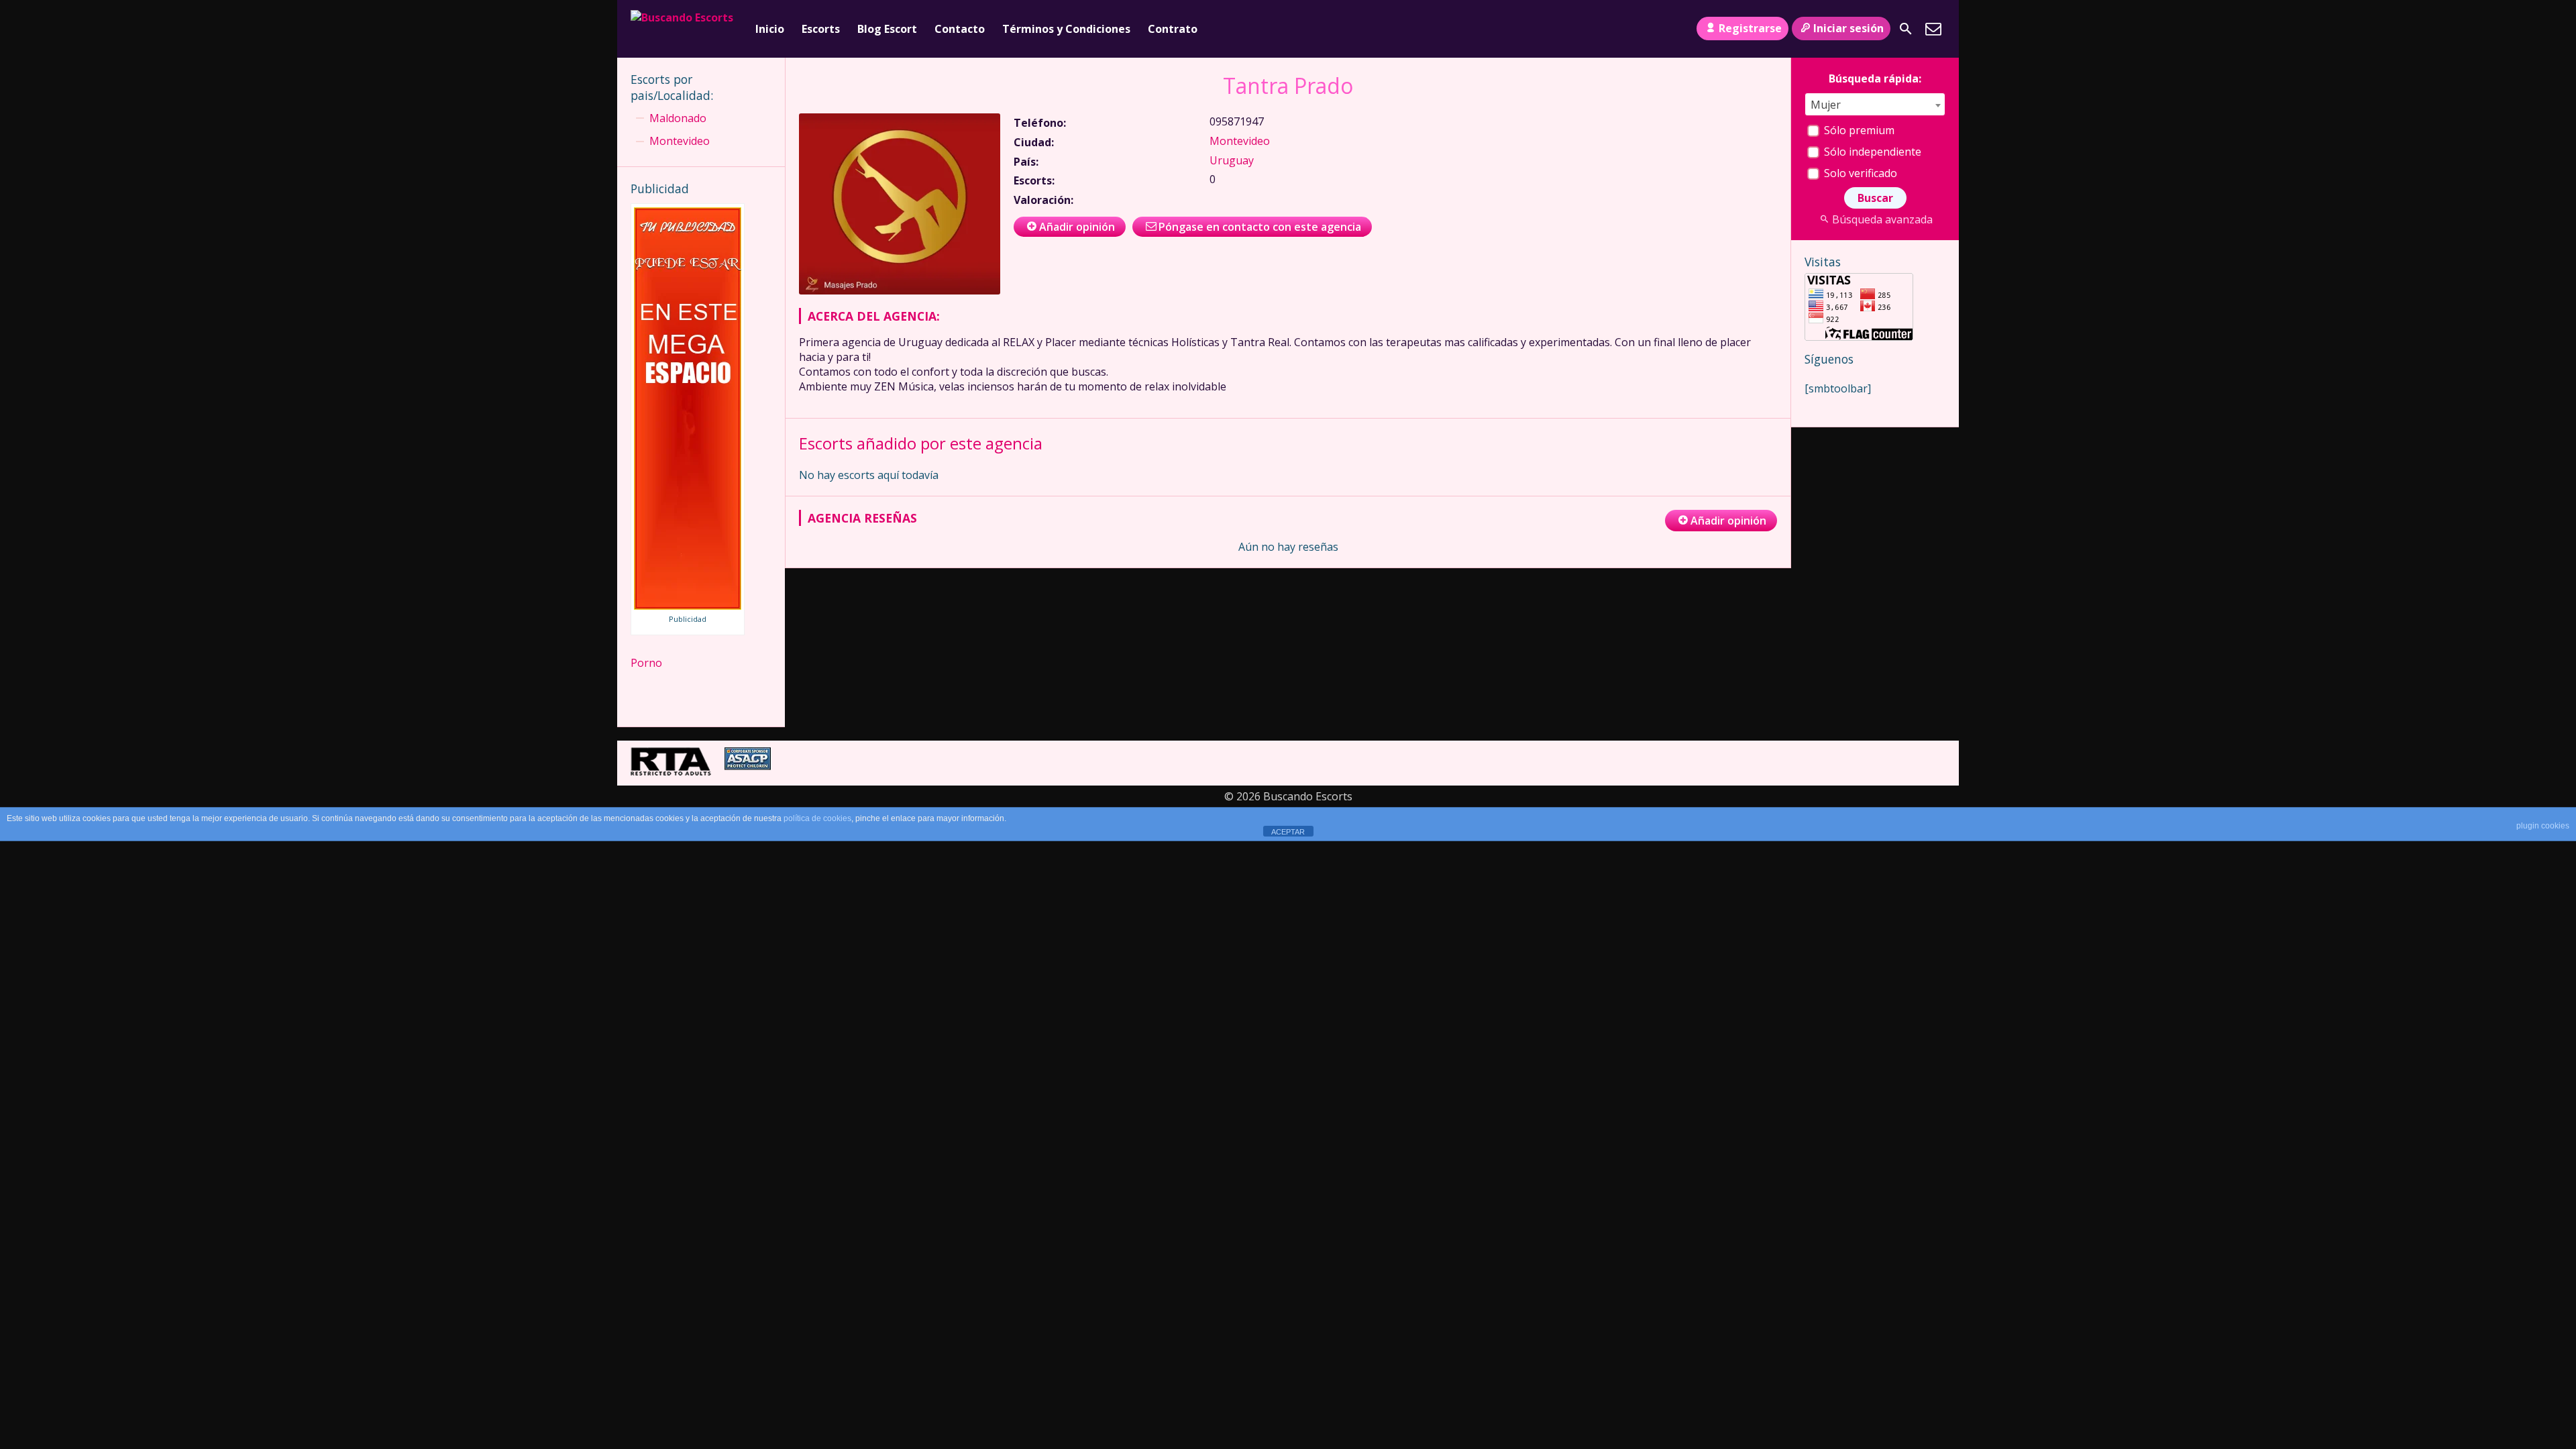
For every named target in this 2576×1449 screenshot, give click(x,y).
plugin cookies (2543, 826)
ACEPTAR (1288, 832)
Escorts (821, 29)
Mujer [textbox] (1826, 105)
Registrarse (1750, 28)
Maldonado (678, 118)
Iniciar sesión (1848, 28)
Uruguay (1232, 160)
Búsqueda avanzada (1882, 219)
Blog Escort (887, 29)
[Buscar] (1906, 29)
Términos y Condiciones (1066, 29)
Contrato (1173, 29)
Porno (646, 663)
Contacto (960, 29)
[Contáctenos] (1933, 29)
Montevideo (1240, 141)
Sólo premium (1858, 130)
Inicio (770, 29)
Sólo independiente (1871, 152)
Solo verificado (1859, 173)
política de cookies (817, 818)
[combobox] (1875, 104)
